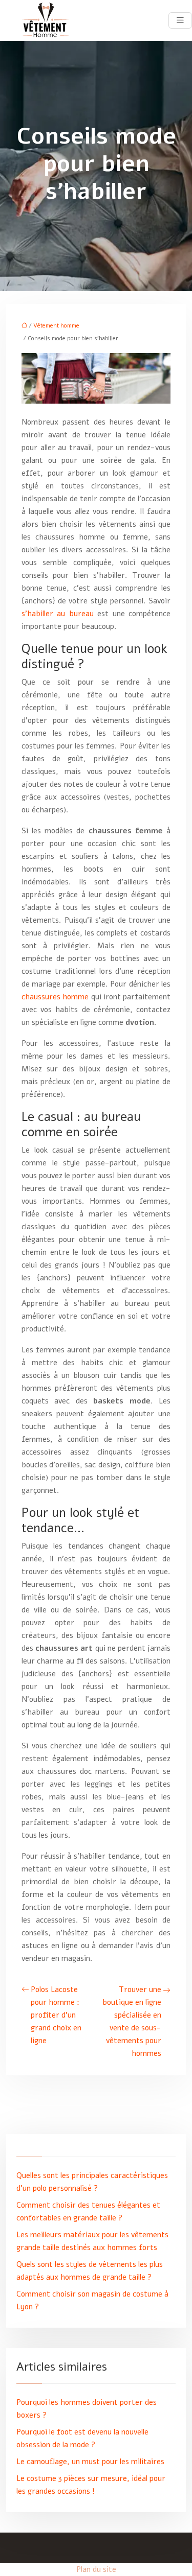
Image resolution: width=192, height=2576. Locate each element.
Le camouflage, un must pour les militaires (90, 2462)
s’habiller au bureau (58, 614)
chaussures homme (55, 997)
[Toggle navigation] (180, 20)
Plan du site (96, 2569)
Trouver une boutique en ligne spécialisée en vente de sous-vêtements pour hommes (132, 2021)
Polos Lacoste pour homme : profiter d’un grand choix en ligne (56, 2015)
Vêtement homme (56, 326)
